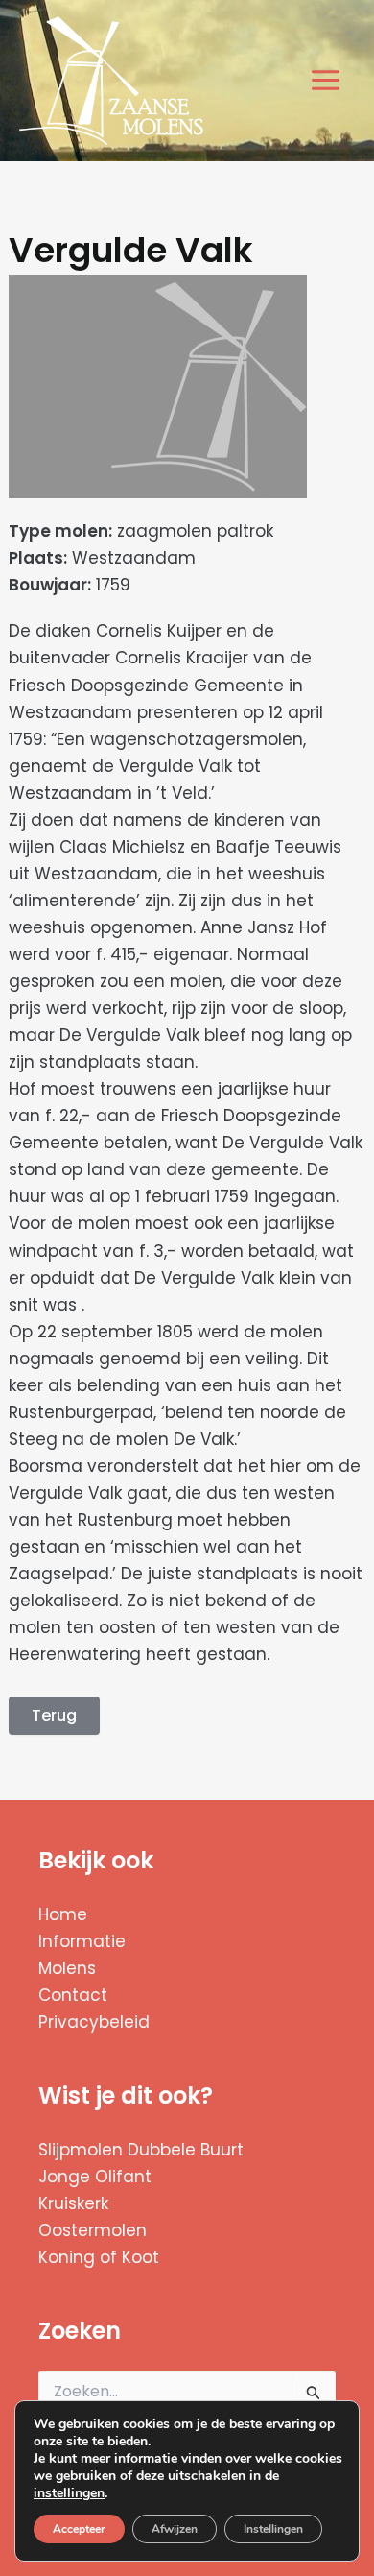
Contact (73, 1995)
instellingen (69, 2493)
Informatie (82, 1941)
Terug (54, 1715)
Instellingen (273, 2529)
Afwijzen (175, 2529)
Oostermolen (93, 2230)
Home (63, 1914)
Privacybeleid (94, 2022)
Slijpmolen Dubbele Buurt (141, 2150)
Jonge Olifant (95, 2177)
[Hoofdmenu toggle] (327, 81)
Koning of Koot (99, 2257)
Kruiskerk (73, 2203)
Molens (67, 1968)
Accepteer (79, 2529)
